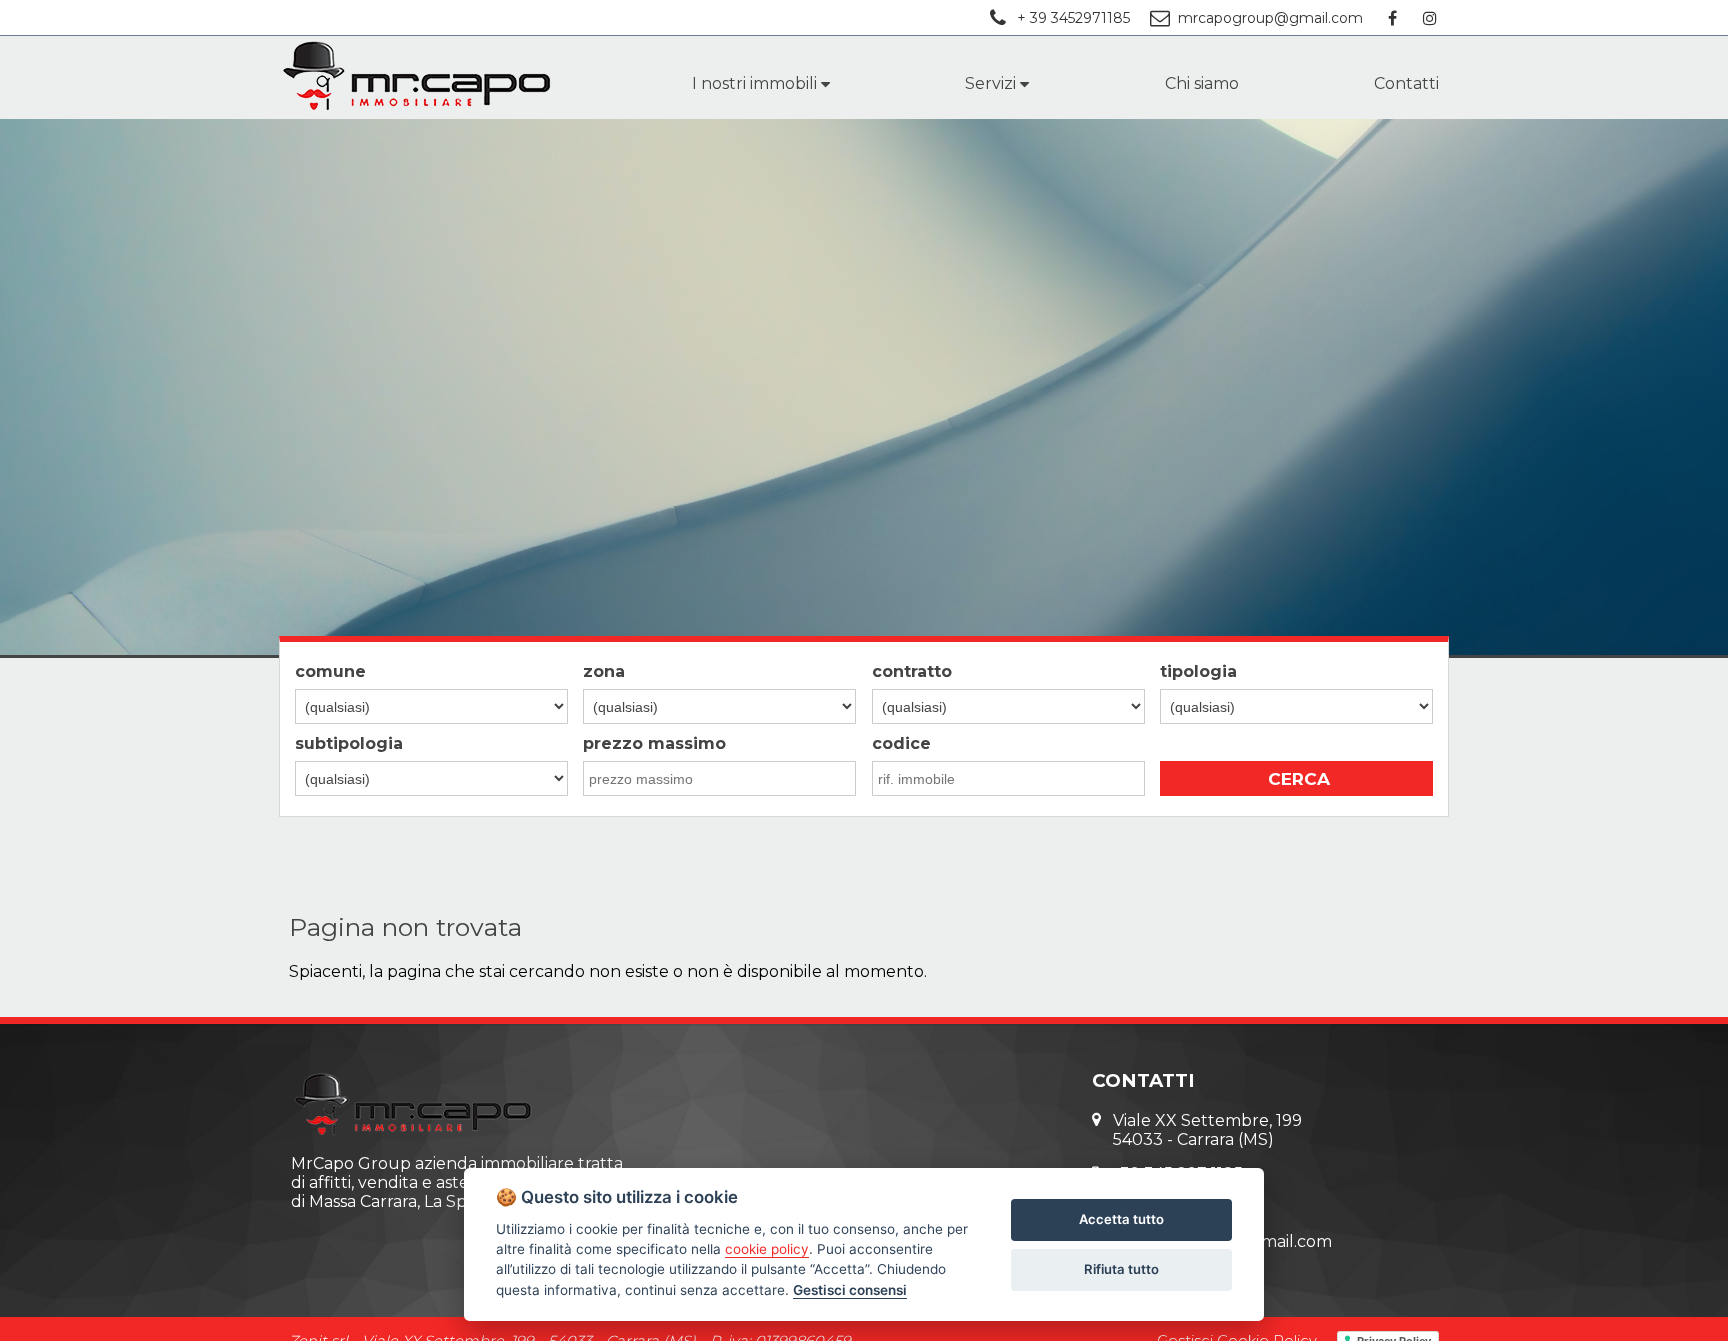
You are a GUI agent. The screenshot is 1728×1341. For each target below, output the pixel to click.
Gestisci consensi (850, 1290)
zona (604, 671)
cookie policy (767, 1249)
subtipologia (349, 743)
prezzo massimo (654, 743)
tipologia (1198, 671)
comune (330, 671)
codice (901, 743)
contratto (912, 671)
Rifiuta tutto (1121, 1269)
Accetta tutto (1121, 1219)
